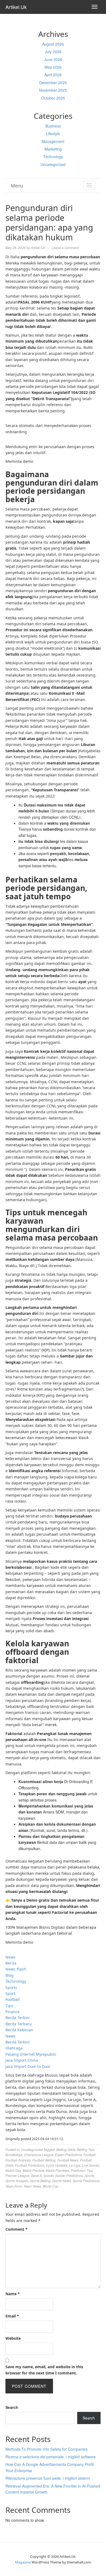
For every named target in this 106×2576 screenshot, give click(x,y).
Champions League (39, 2155)
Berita (11, 1963)
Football (13, 1999)
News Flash (16, 1969)
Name (13, 2294)
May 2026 (53, 67)
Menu (17, 185)
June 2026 (53, 59)
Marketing (53, 149)
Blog (10, 1975)
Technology (53, 157)
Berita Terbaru (19, 2024)
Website (13, 2338)
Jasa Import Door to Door (28, 2066)
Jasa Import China (22, 2060)
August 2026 (53, 44)
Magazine (23, 2562)
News (10, 1957)
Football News (68, 2160)
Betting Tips (86, 2149)
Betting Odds (66, 2149)
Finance (13, 2012)
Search (12, 2407)
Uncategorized (53, 164)
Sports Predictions (86, 2181)
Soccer (49, 2175)
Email (12, 2316)
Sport (10, 1993)
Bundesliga (14, 2155)
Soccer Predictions (69, 2175)
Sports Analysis (17, 2181)
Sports (11, 1987)
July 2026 (53, 52)
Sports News (62, 2181)
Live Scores (91, 2165)
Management (53, 141)
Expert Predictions (68, 2155)
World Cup (51, 2186)
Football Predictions (30, 2165)
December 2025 (53, 82)
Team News (32, 2186)
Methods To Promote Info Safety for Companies (46, 2449)
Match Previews (57, 2170)
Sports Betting (40, 2181)
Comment (16, 2229)
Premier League (17, 2175)
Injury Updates (57, 2165)
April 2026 (53, 75)
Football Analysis (18, 2160)
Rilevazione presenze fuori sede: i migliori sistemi (48, 2478)
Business (53, 126)
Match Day (13, 2170)
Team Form (14, 2186)
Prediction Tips (82, 2170)
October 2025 (53, 98)
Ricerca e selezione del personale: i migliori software (51, 2457)
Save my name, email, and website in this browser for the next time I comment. (44, 2370)
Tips (9, 2006)
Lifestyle (53, 133)
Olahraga (14, 2048)
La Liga (75, 2165)
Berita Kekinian (19, 2030)
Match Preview (33, 2170)
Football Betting (44, 2160)
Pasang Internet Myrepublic (31, 2054)
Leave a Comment (65, 248)
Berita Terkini (18, 2018)
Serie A (36, 2175)
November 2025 (53, 90)
